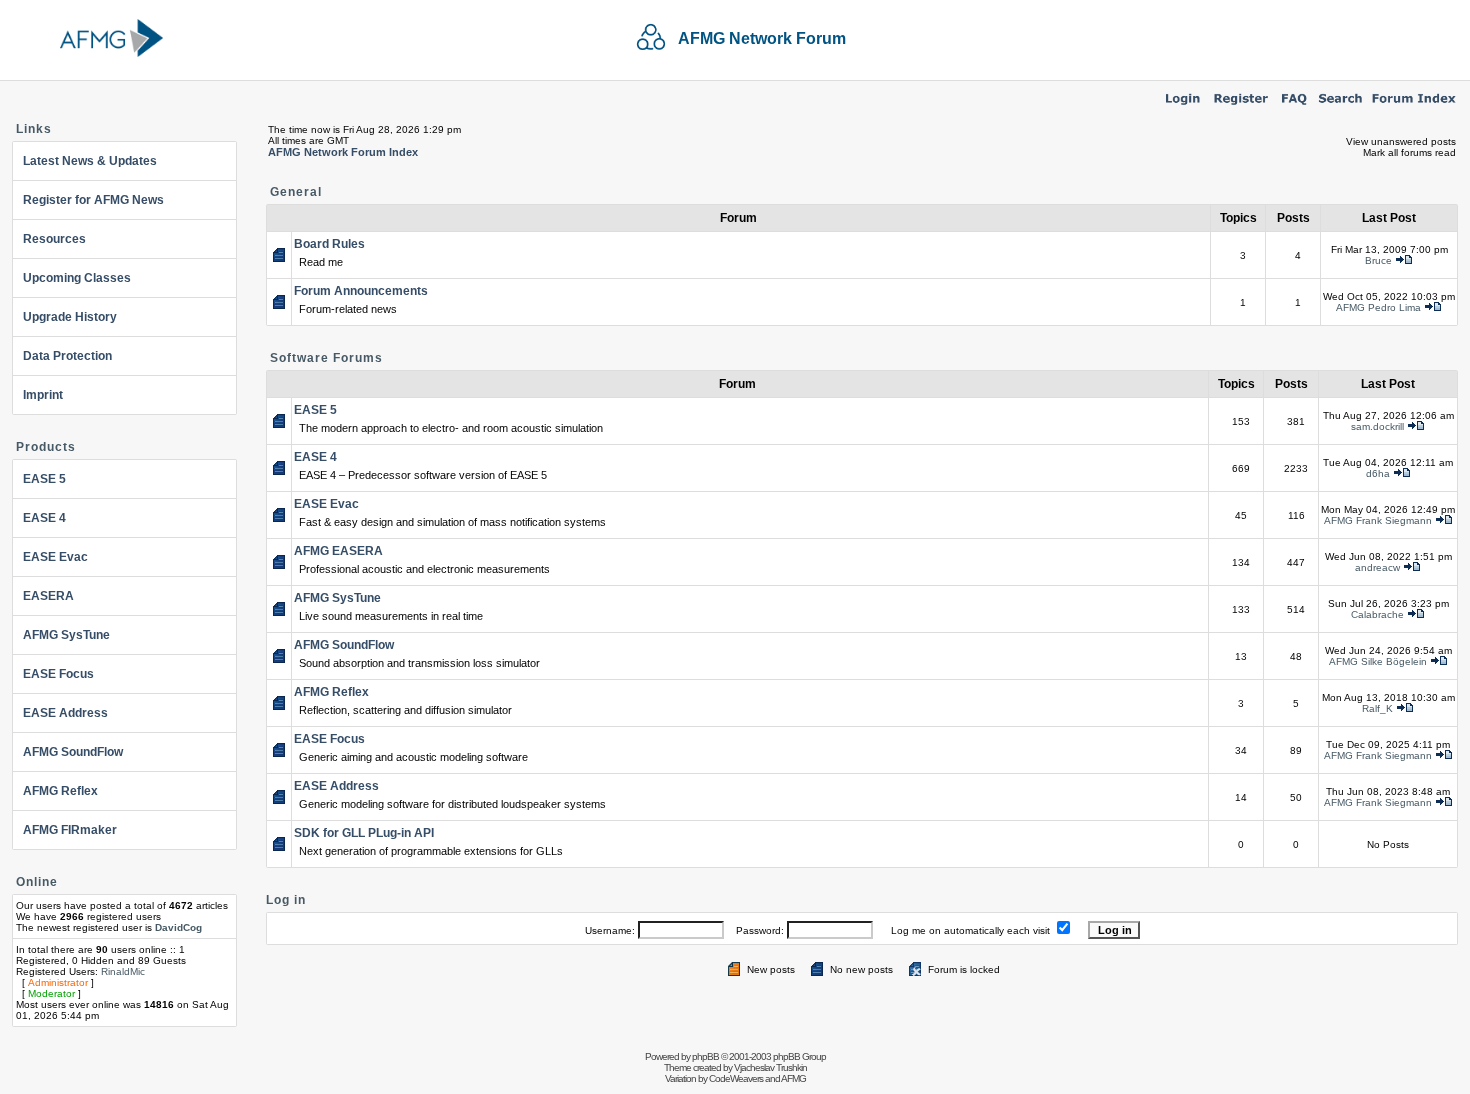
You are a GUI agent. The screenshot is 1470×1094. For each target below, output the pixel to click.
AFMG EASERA (338, 551)
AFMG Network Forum (762, 38)
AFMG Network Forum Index (343, 152)
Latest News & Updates (90, 161)
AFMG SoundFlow (73, 752)
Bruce (1378, 260)
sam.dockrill (1377, 426)
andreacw (1377, 567)
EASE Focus (58, 674)
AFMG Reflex (60, 791)
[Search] (1340, 106)
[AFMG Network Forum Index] (1414, 106)
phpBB (705, 1056)
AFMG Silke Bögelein (1378, 661)
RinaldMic (123, 971)
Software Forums (326, 358)
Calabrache (1377, 614)
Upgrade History (70, 317)
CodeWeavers (736, 1078)
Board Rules (329, 244)
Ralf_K (1377, 708)
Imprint (43, 395)
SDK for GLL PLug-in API (364, 833)
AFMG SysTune (66, 635)
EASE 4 (44, 518)
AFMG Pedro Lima (1378, 307)
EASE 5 (44, 479)
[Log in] (1182, 106)
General (296, 192)
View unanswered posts (1401, 141)
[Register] (1241, 106)
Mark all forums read (1409, 152)
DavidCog (178, 927)
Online (37, 882)
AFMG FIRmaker (70, 830)
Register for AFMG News (93, 200)
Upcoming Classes (77, 278)
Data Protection (67, 356)
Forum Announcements (361, 291)
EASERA (48, 596)
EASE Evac (55, 557)
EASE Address (65, 713)
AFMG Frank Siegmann (1378, 520)
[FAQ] (1294, 106)
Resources (54, 239)
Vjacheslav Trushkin (770, 1067)
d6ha (1378, 473)
